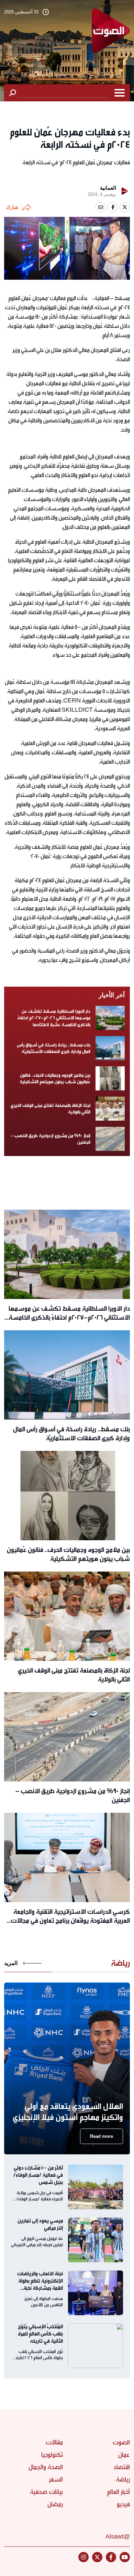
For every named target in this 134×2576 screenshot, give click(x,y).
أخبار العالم (118, 2492)
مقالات (54, 2442)
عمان (124, 2455)
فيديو (123, 2504)
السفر (56, 2479)
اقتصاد (122, 2467)
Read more (102, 2136)
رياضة (123, 2479)
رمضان (55, 2504)
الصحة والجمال (46, 2467)
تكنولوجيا (52, 2455)
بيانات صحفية (46, 2492)
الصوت (121, 2442)
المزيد (11, 1963)
